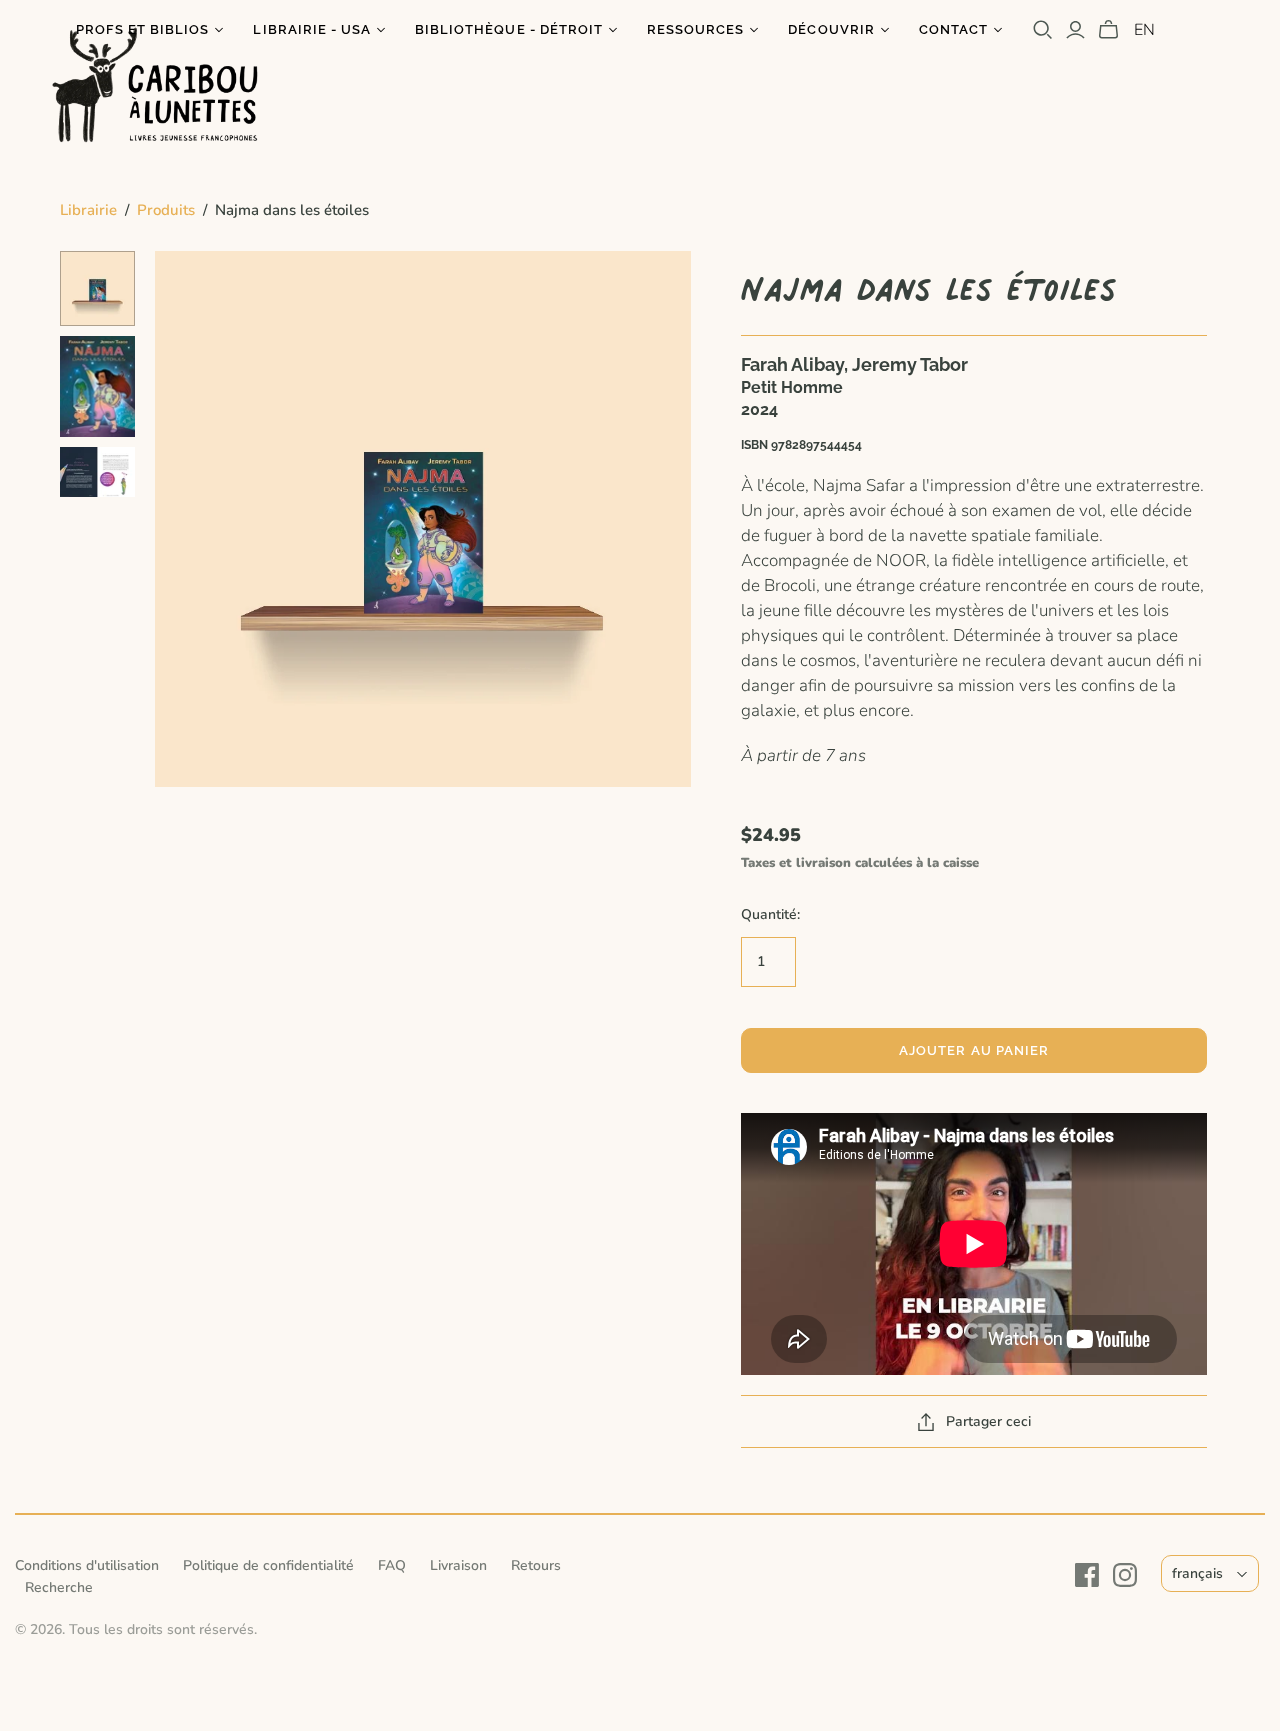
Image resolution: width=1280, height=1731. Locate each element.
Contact (953, 29)
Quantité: (770, 914)
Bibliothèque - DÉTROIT (509, 29)
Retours (536, 1565)
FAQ (392, 1565)
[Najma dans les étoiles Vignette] (97, 288)
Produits (166, 210)
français (1197, 1573)
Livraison (458, 1565)
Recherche (59, 1587)
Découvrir (831, 29)
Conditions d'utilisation (87, 1565)
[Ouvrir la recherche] (1043, 30)
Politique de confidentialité (268, 1565)
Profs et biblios (143, 29)
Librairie (88, 210)
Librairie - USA (312, 29)
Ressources (695, 29)
